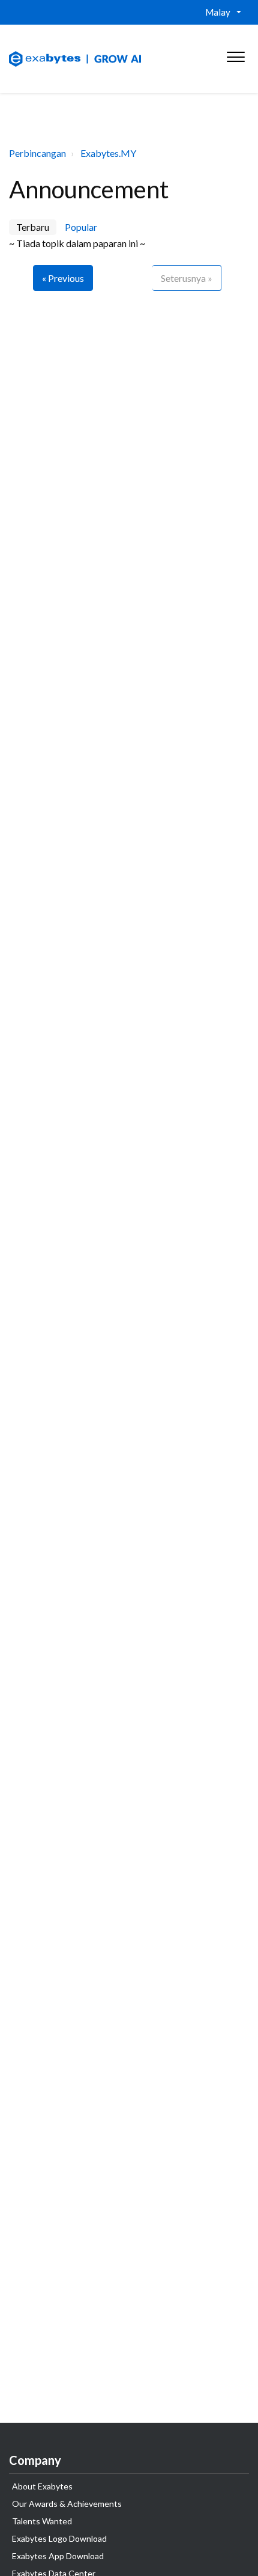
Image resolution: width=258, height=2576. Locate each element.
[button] (235, 54)
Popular (81, 227)
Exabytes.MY (108, 153)
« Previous (63, 278)
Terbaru (33, 227)
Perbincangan (37, 153)
